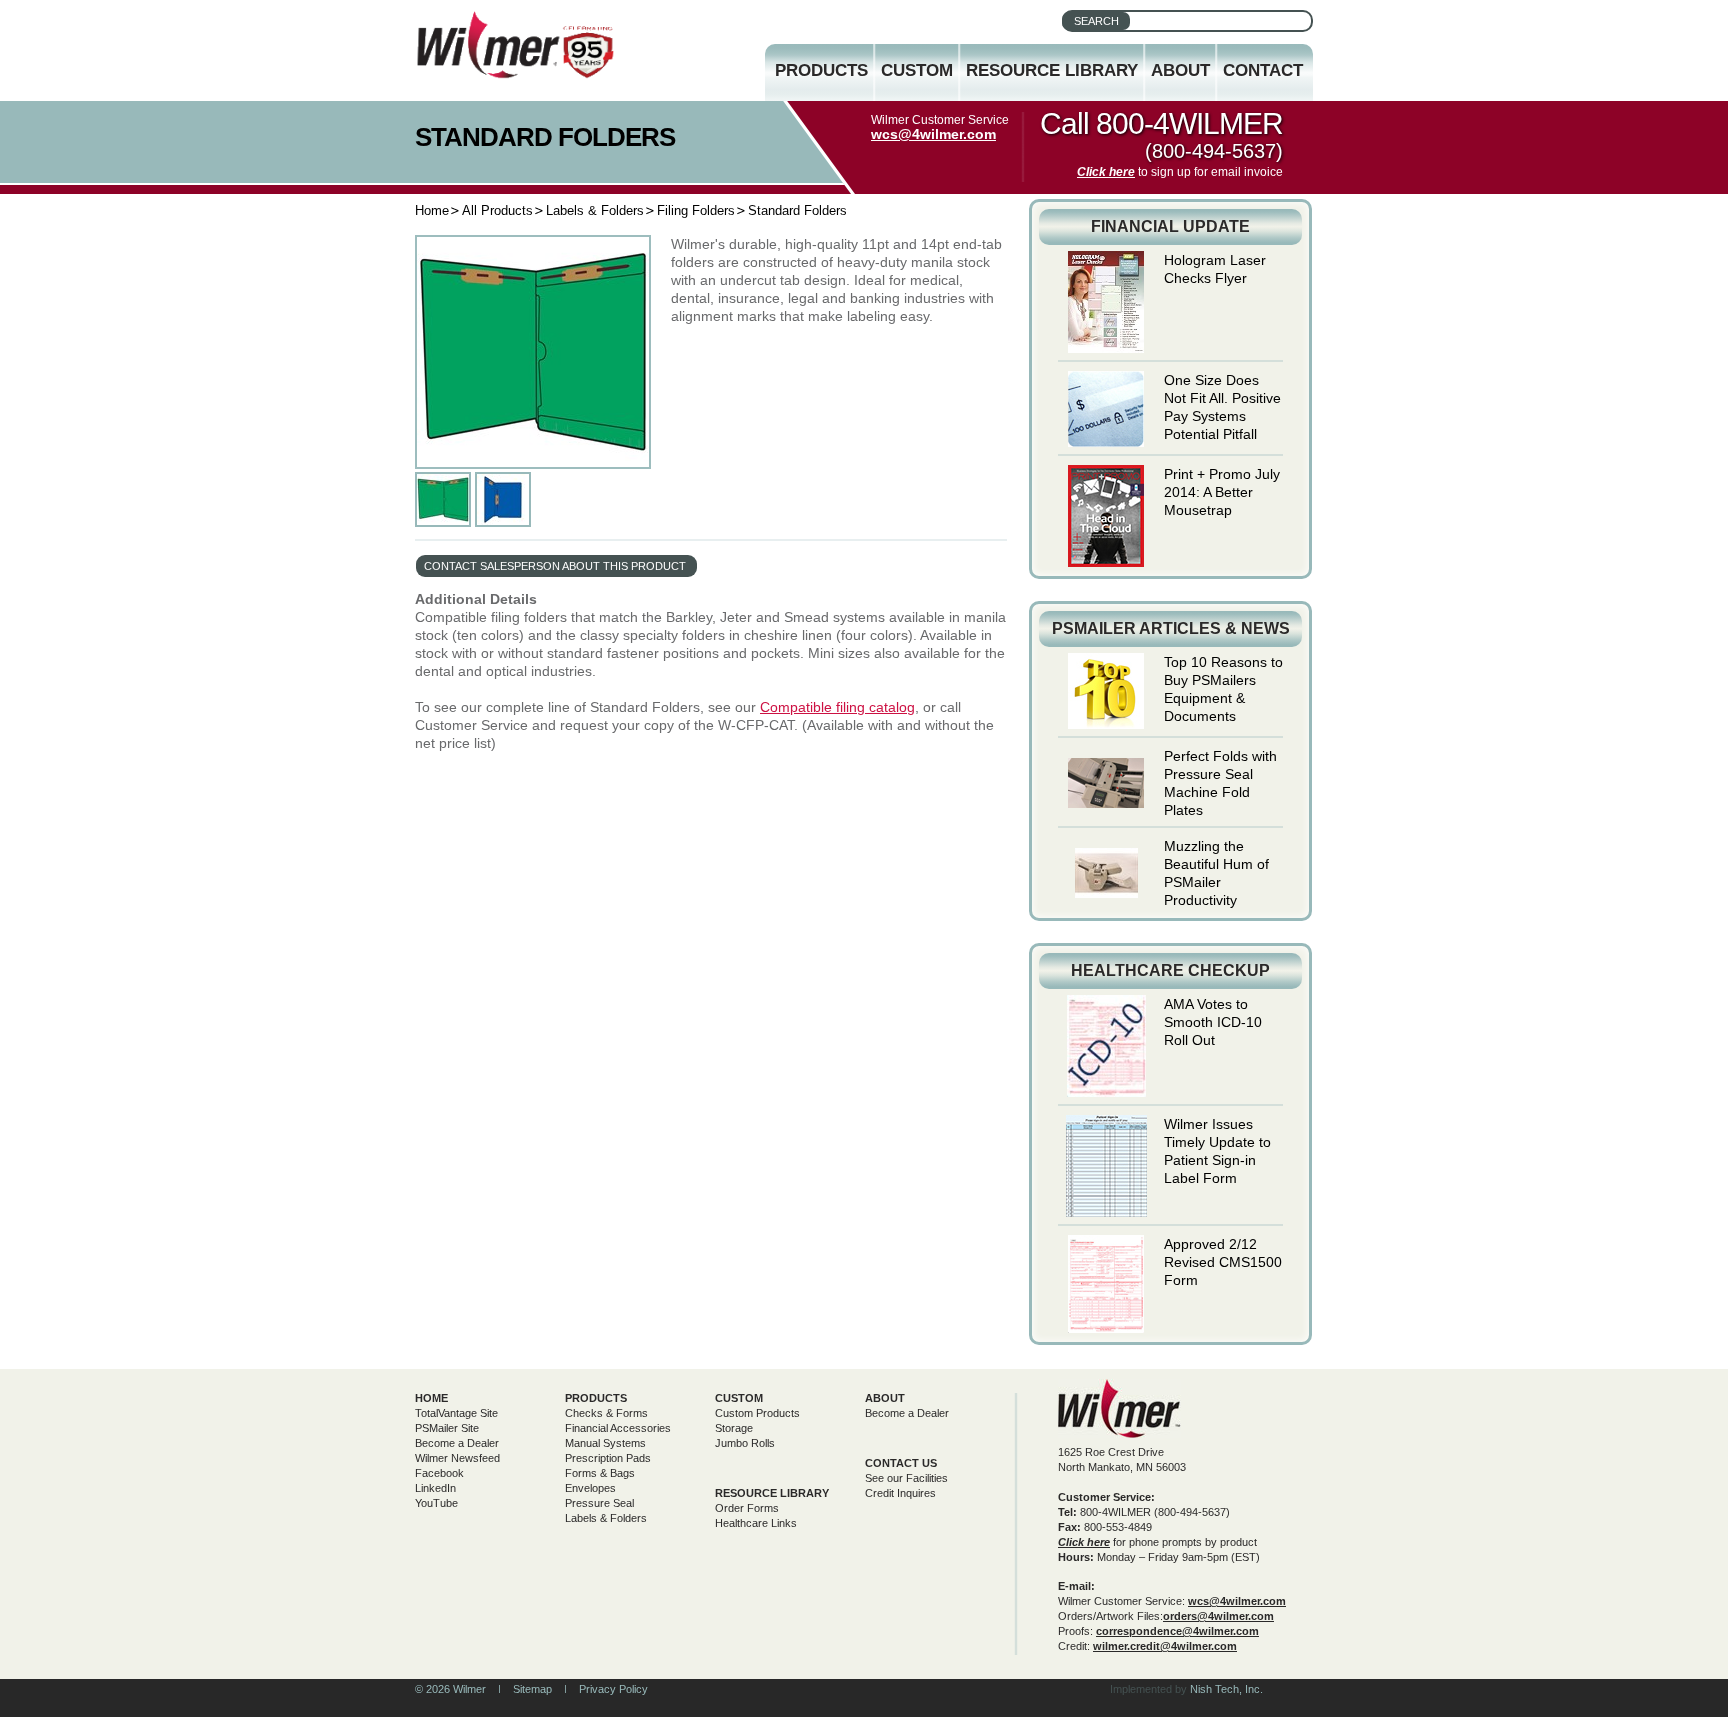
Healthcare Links (756, 1523)
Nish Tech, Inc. (1226, 1689)
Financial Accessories (618, 1428)
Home (432, 210)
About (1180, 70)
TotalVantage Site (456, 1413)
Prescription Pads (608, 1458)
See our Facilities (906, 1478)
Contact (1263, 70)
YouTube (436, 1503)
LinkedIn (435, 1488)
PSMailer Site (447, 1428)
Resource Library (1052, 70)
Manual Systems (605, 1443)
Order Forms (747, 1508)
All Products (497, 210)
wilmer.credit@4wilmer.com (1165, 1646)
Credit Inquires (900, 1493)
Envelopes (590, 1488)
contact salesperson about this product (555, 566)
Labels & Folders (595, 210)
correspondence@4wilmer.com (1177, 1631)
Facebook (439, 1473)
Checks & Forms (606, 1413)
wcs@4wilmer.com (933, 134)
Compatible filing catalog (837, 707)
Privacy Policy (613, 1689)
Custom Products (757, 1413)
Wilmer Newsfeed (457, 1458)
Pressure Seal (599, 1503)
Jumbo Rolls (745, 1443)
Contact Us (901, 1463)
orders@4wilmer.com (1218, 1616)
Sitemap (532, 1689)
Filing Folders (696, 210)
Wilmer (1119, 1408)
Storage (734, 1428)
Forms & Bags (600, 1473)
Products (821, 70)
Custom (917, 70)
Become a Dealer (457, 1443)
